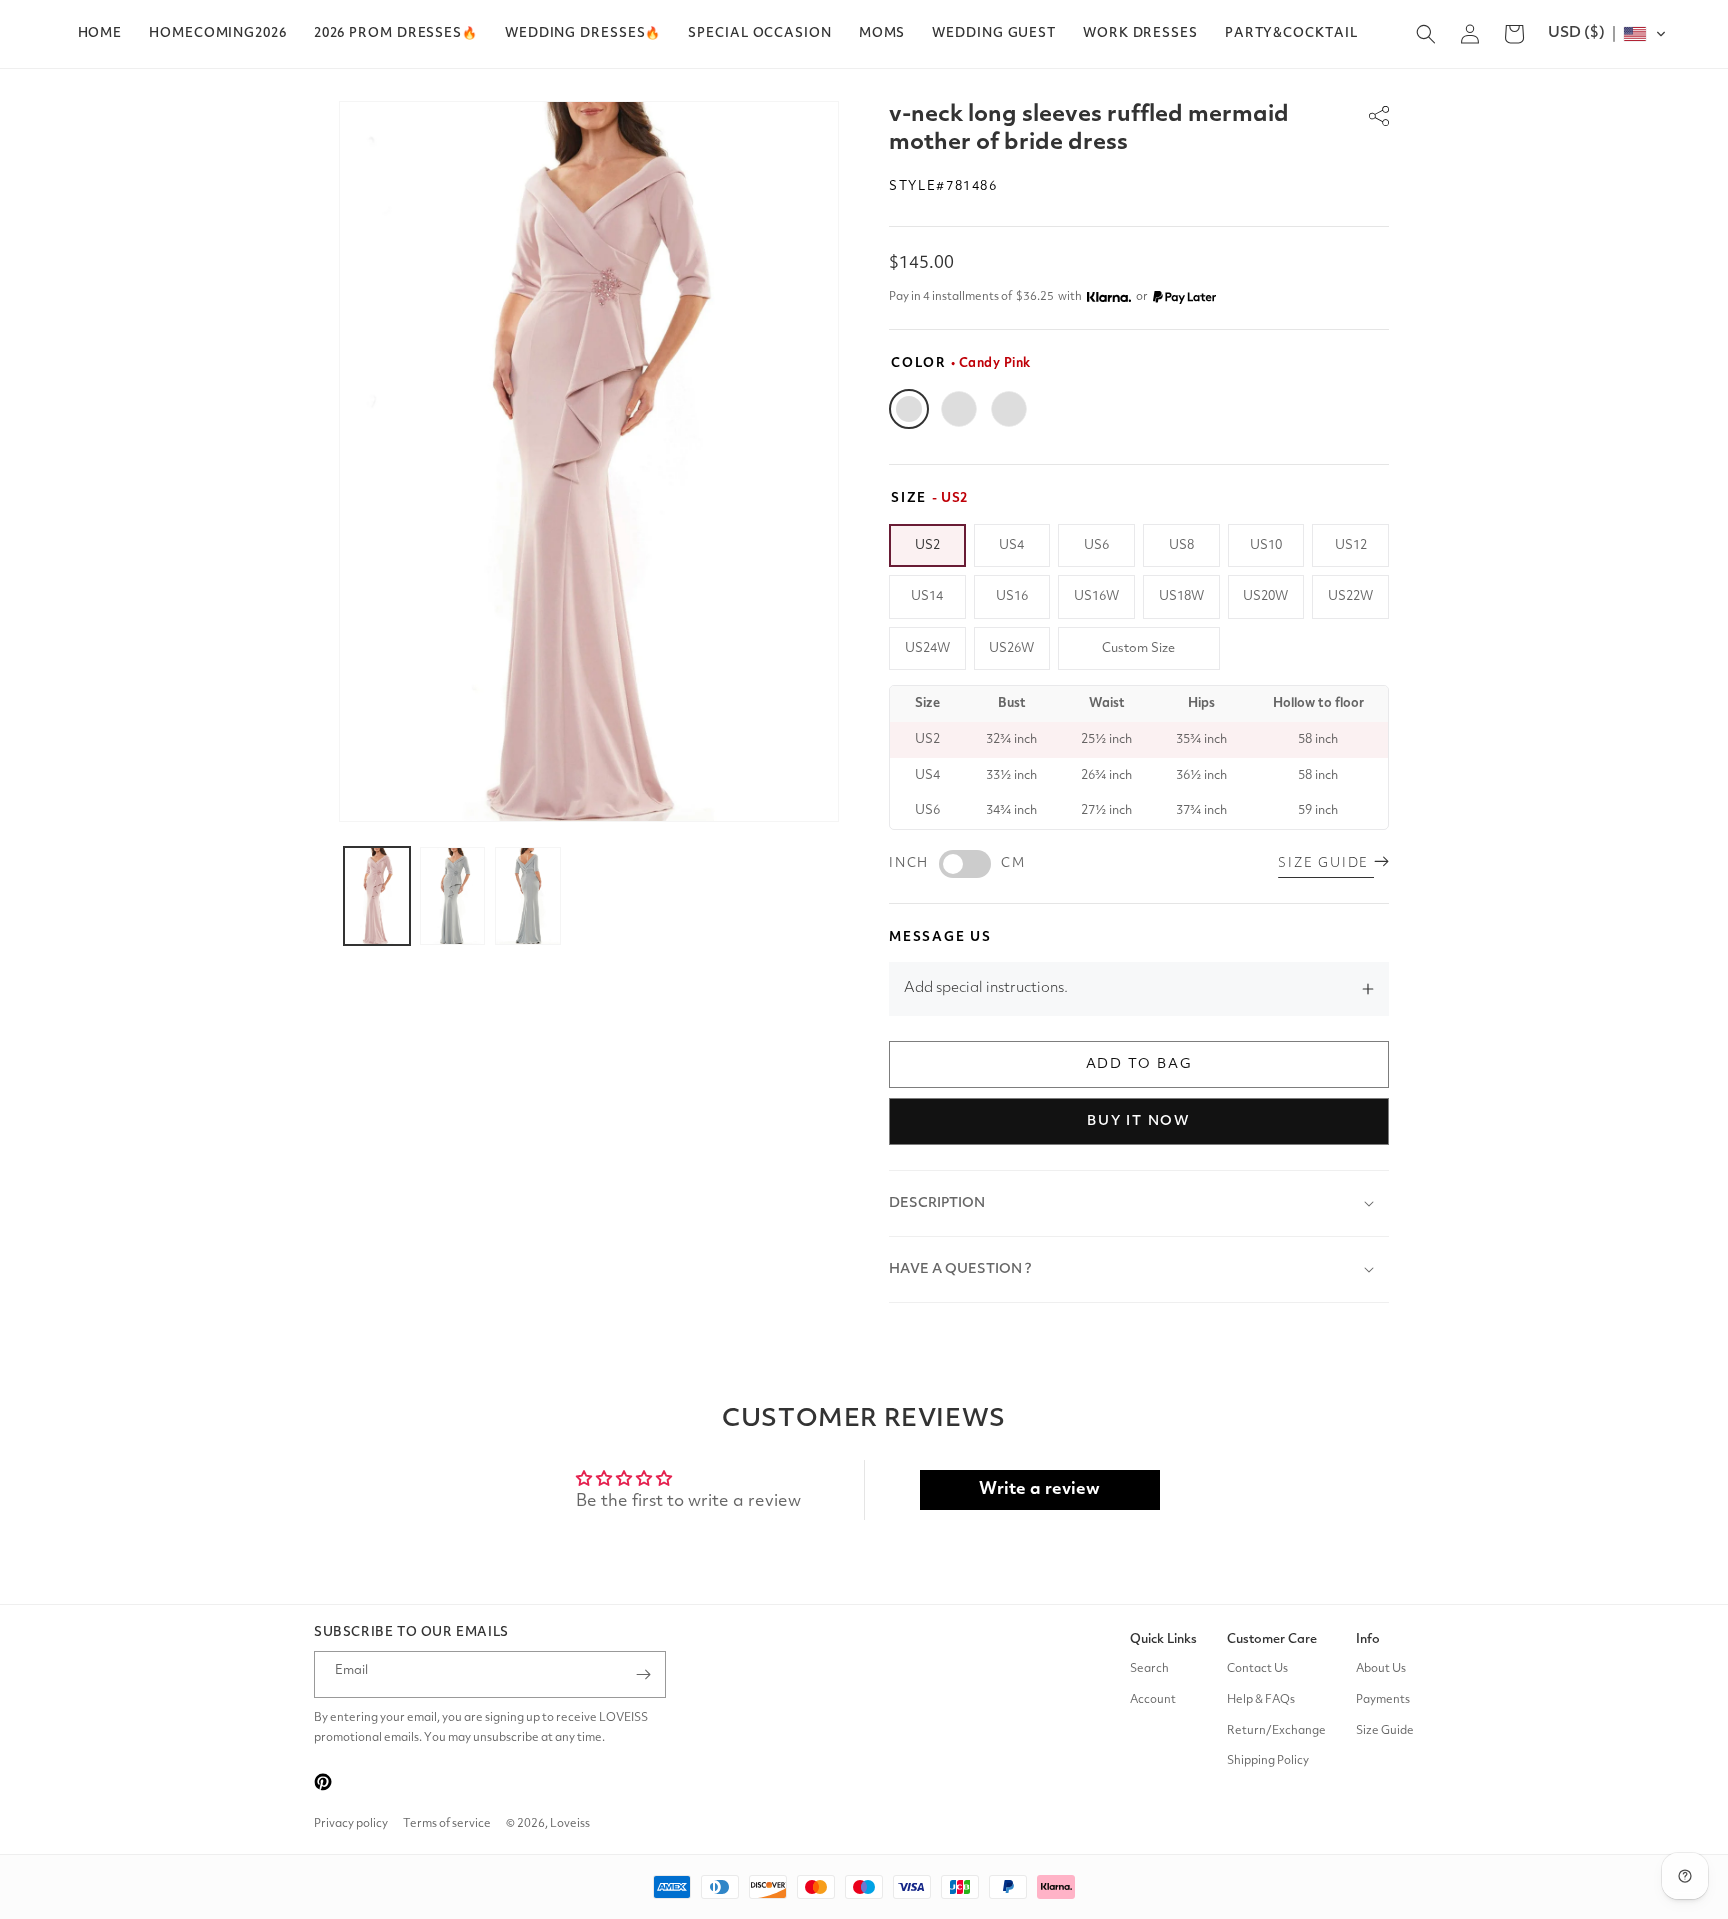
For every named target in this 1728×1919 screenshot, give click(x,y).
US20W (1265, 596)
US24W (927, 648)
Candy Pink (909, 409)
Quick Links (1163, 1639)
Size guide (1326, 863)
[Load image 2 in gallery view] (453, 896)
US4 (1011, 545)
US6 (1096, 545)
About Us (1381, 1669)
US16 (1012, 596)
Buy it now (1139, 1121)
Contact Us (1257, 1669)
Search (1149, 1669)
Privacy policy (351, 1824)
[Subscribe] (643, 1674)
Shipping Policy (1268, 1762)
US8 (1181, 545)
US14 (927, 596)
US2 (927, 545)
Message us (940, 937)
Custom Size (1138, 648)
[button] (396, 34)
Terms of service (447, 1824)
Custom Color (1009, 409)
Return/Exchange (1276, 1731)
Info (1368, 1639)
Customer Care (1272, 1639)
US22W (1350, 596)
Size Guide (1385, 1731)
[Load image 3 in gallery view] (528, 896)
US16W (1096, 596)
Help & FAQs (1261, 1700)
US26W (1011, 648)
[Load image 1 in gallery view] (377, 896)
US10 (1266, 545)
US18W (1181, 596)
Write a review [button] (1039, 1489)
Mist (959, 409)
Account (1153, 1700)
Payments (1383, 1700)
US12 (1351, 545)
